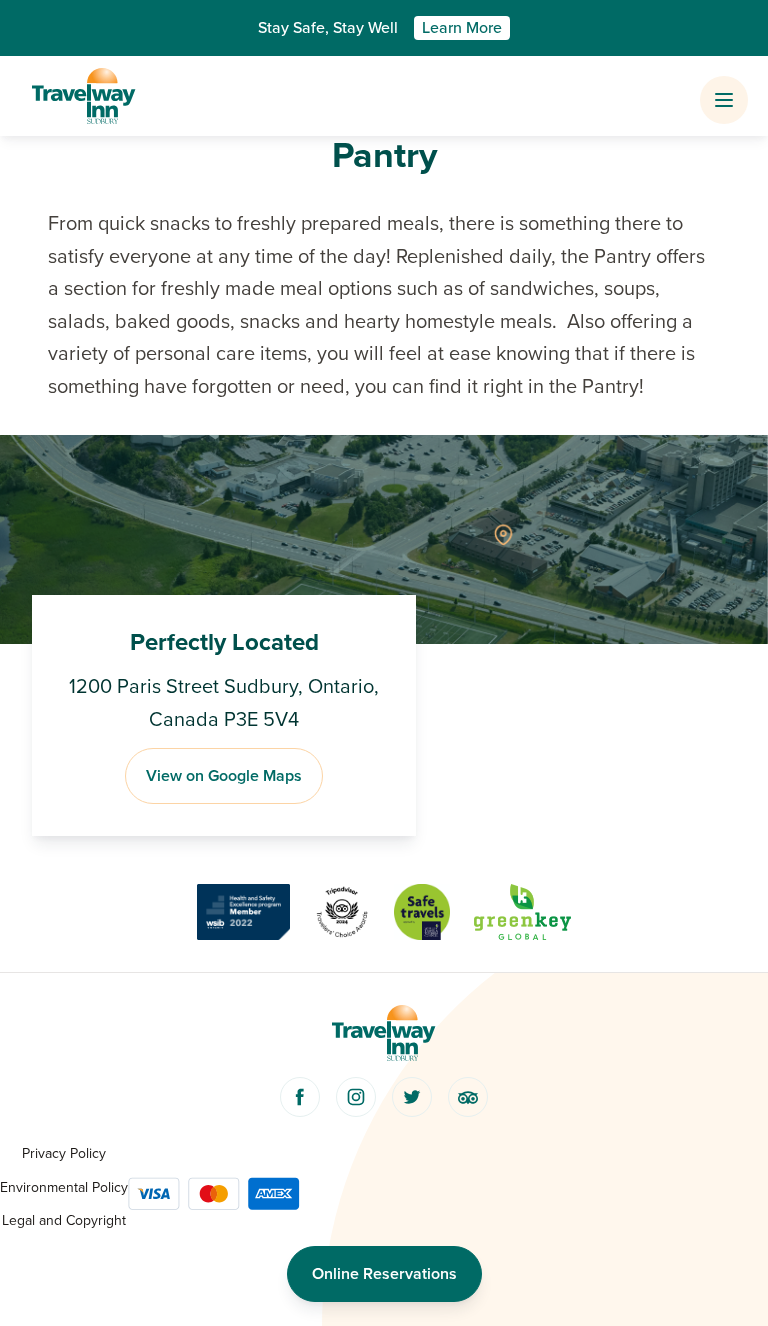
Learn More (462, 28)
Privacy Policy (64, 1153)
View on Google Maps (224, 776)
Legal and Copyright (64, 1220)
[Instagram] (356, 1097)
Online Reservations (384, 1274)
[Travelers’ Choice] (342, 912)
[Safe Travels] (422, 912)
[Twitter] (412, 1097)
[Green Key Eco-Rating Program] (522, 912)
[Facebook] (300, 1097)
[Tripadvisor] (468, 1097)
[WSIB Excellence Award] (243, 912)
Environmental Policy (64, 1187)
